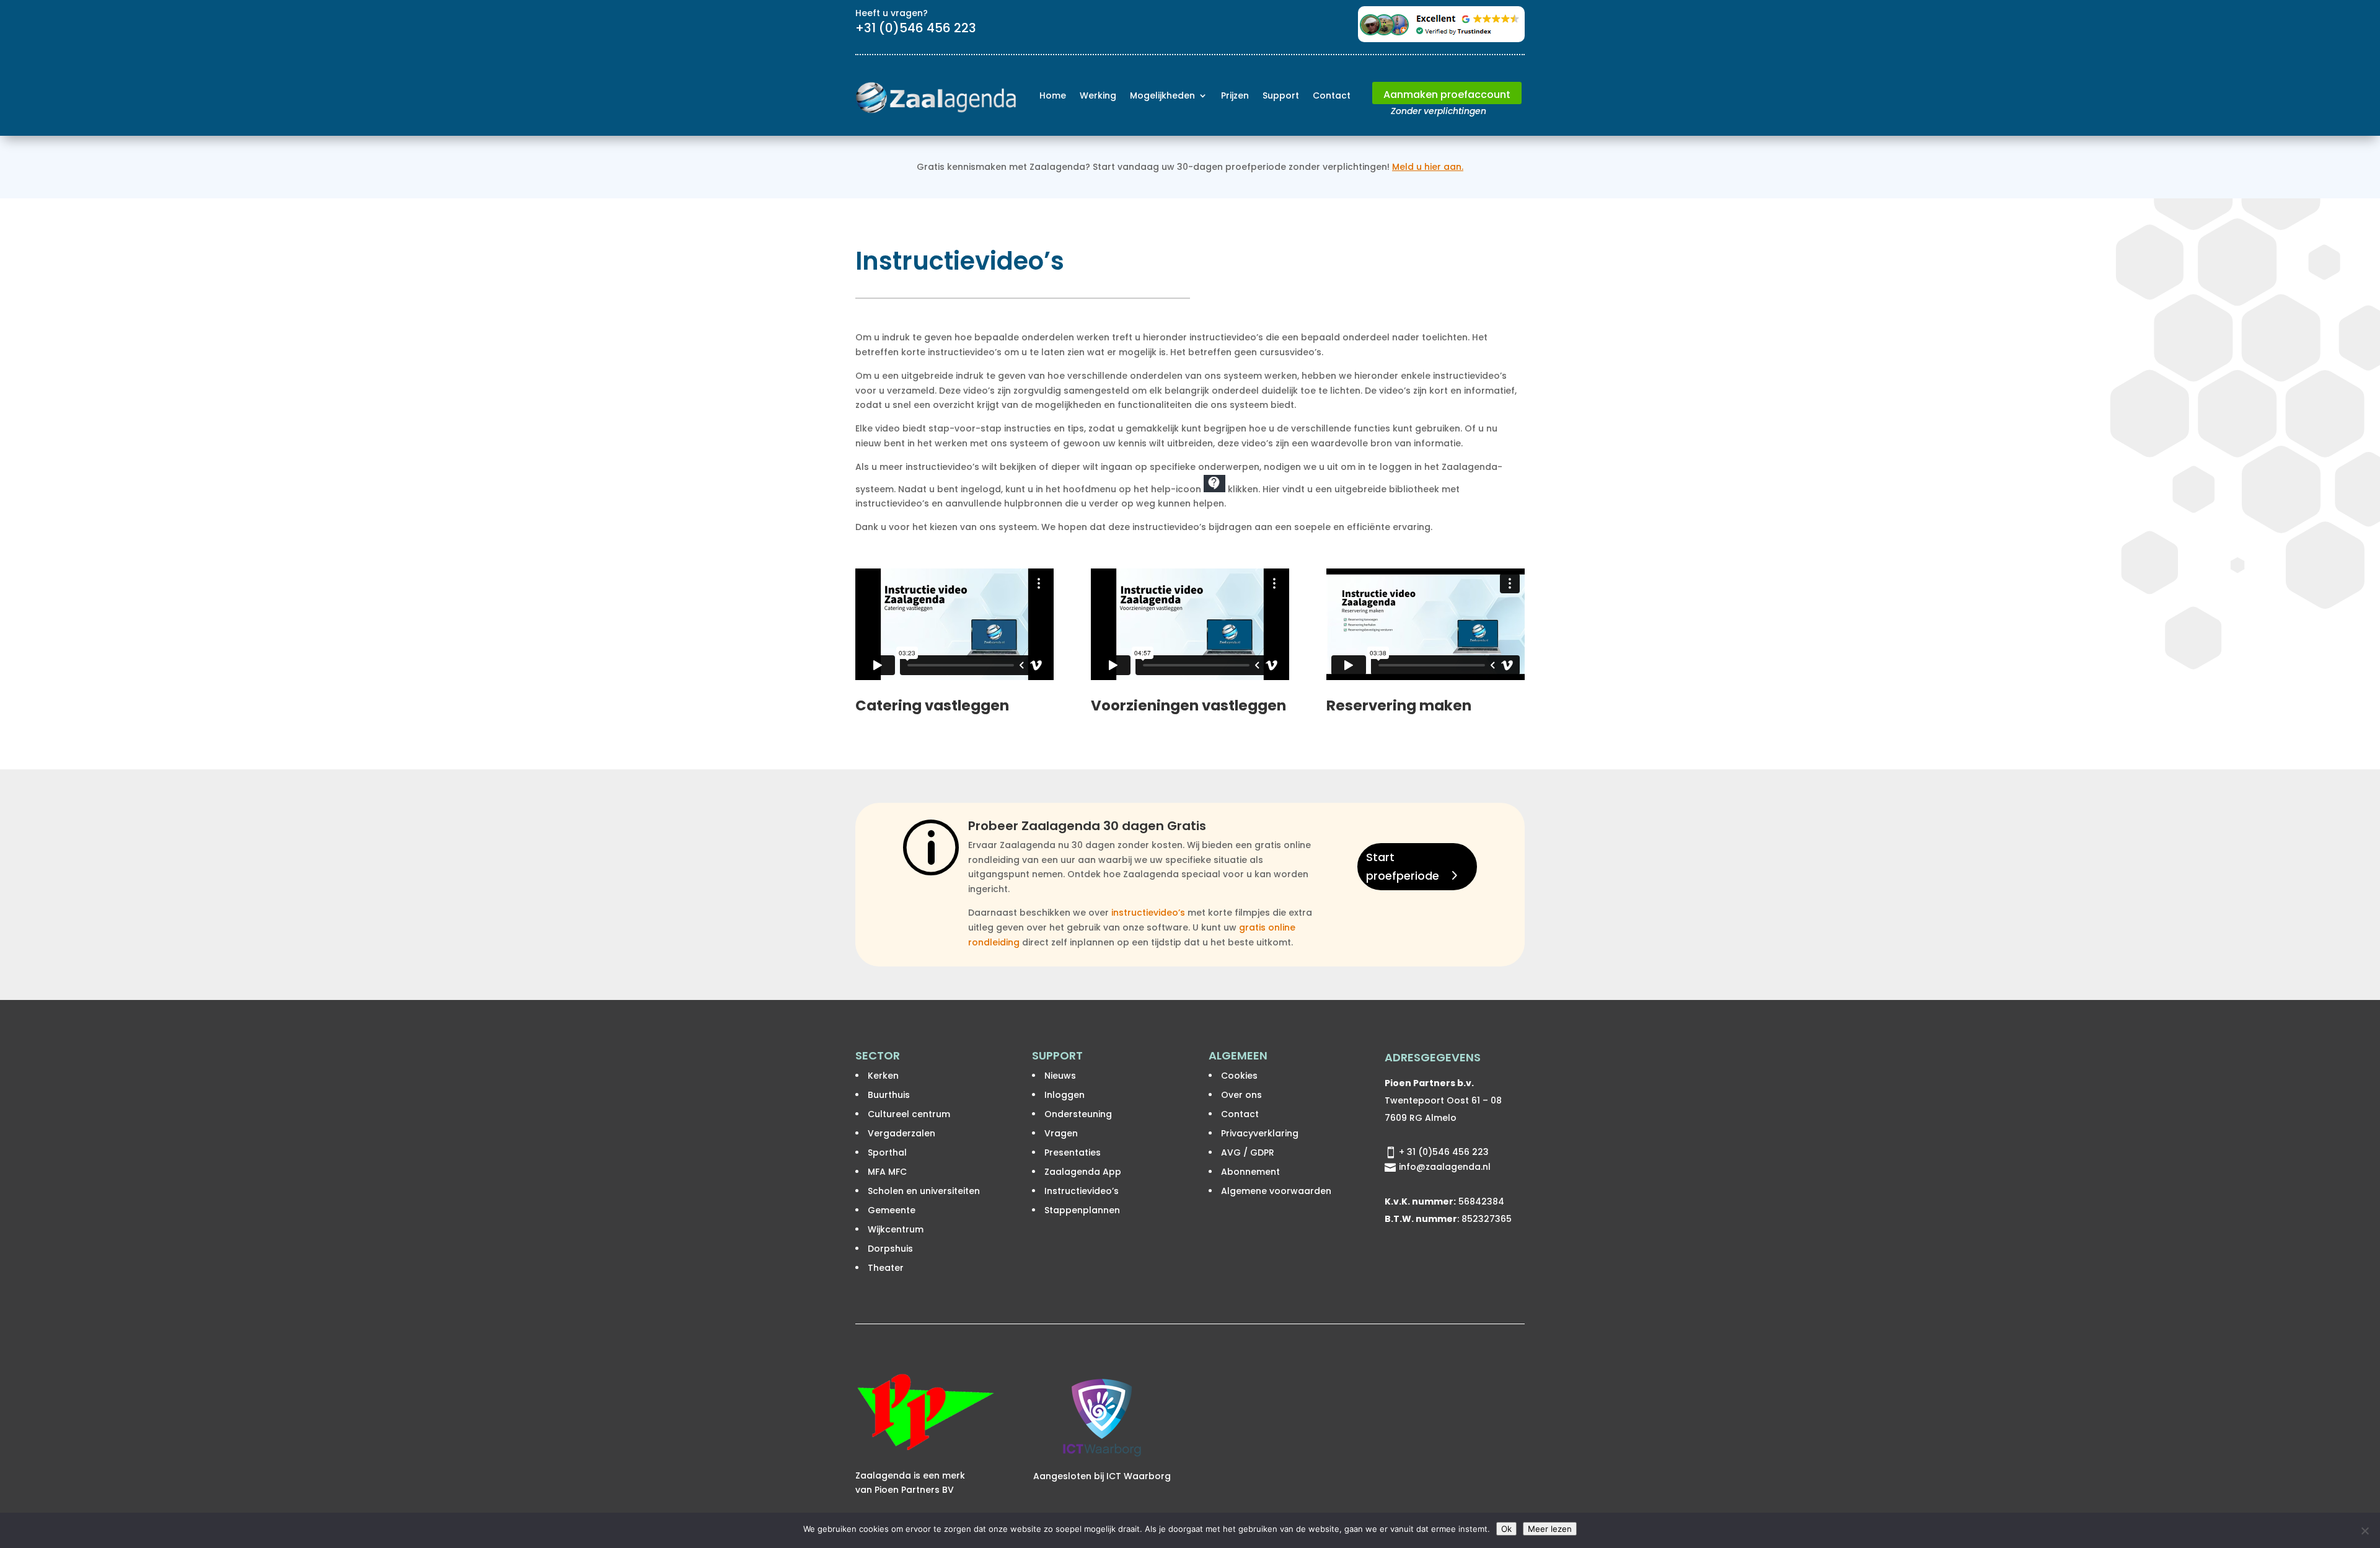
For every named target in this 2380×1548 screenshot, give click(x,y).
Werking (1098, 95)
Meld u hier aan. (1428, 167)
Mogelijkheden (1162, 95)
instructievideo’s (1148, 913)
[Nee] (2365, 1531)
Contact (1332, 95)
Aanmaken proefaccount (1447, 95)
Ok (1506, 1529)
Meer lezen (1550, 1529)
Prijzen (1235, 95)
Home (1053, 95)
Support (1281, 95)
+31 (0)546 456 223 (916, 28)
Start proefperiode (1403, 867)
